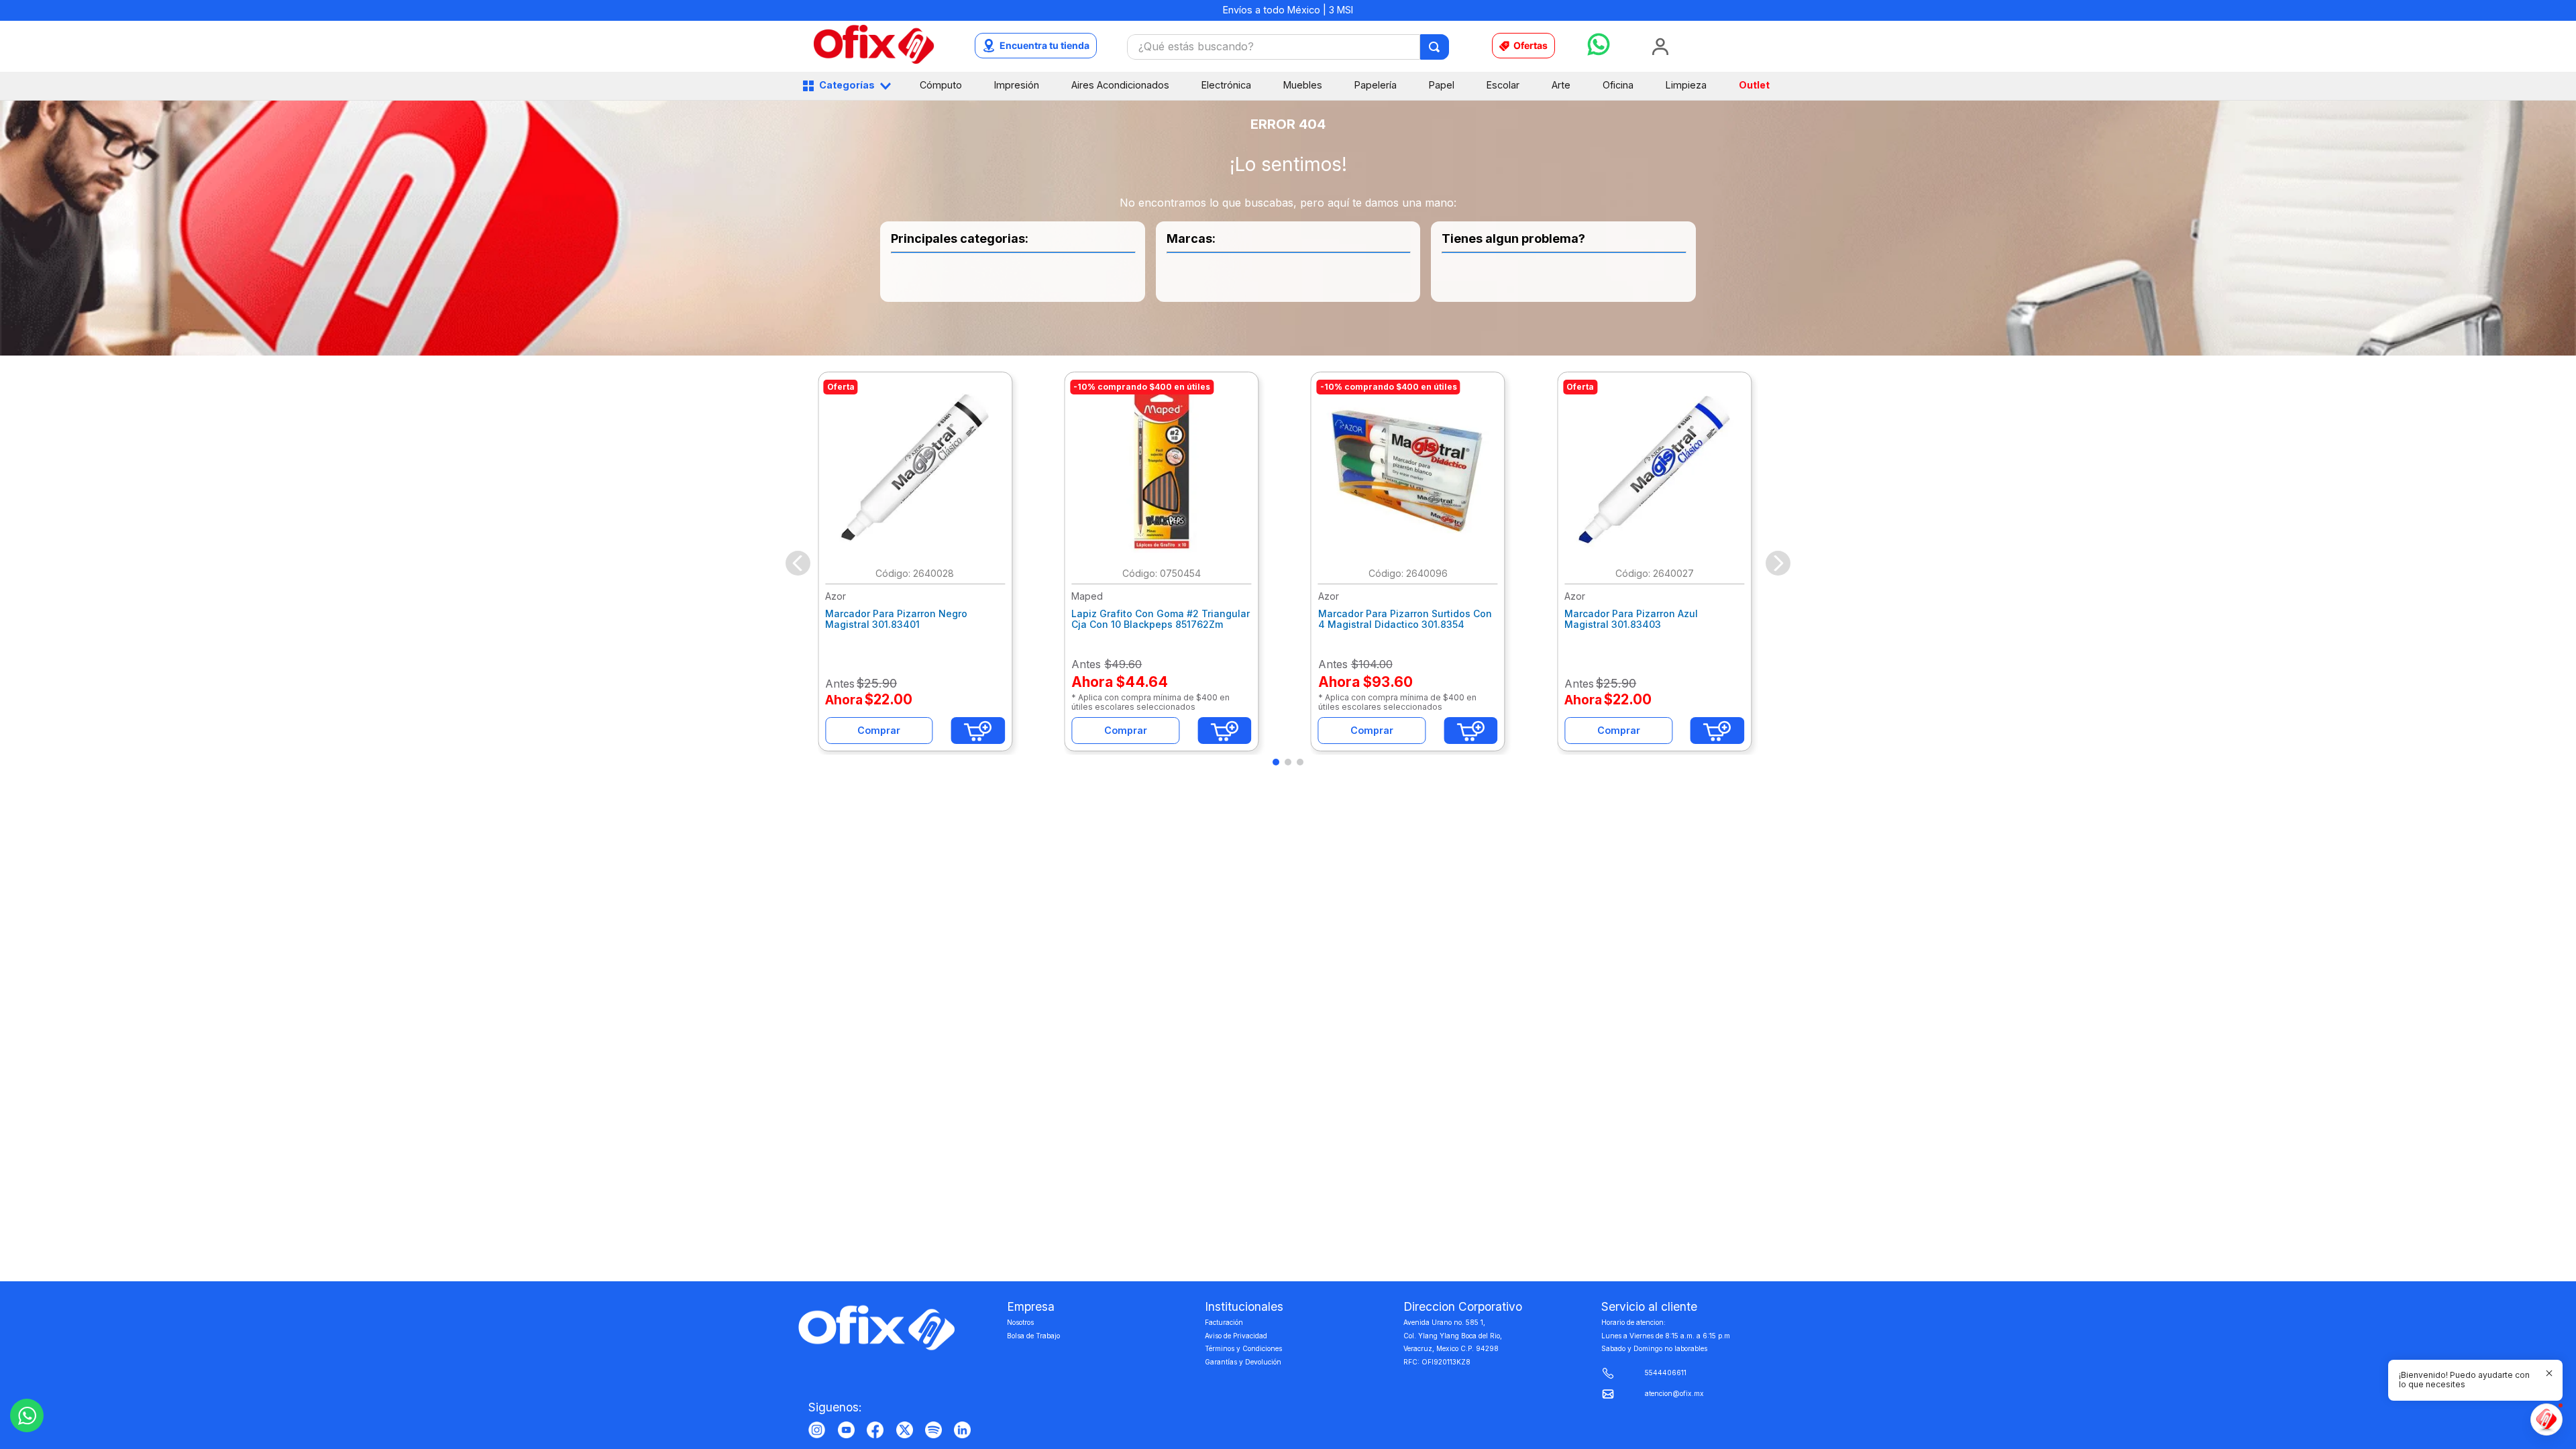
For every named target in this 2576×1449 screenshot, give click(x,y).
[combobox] (1288, 47)
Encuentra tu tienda (1044, 45)
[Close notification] (2549, 1373)
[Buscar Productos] (1435, 47)
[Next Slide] (1778, 563)
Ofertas (1531, 45)
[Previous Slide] (798, 563)
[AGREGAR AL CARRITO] (978, 731)
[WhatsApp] (27, 1415)
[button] (1276, 762)
